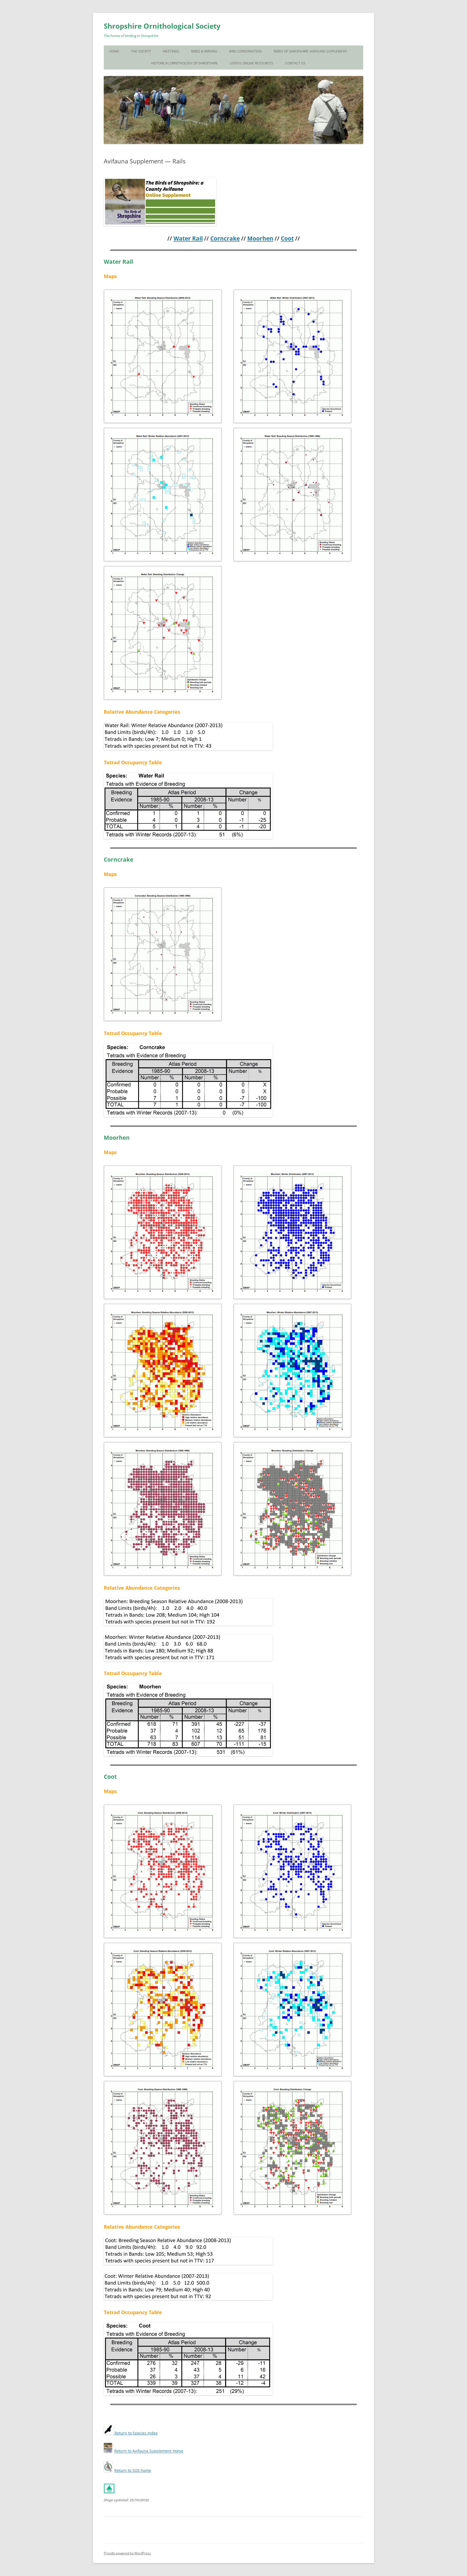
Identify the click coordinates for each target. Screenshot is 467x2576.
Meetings (171, 51)
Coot (287, 238)
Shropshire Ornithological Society (162, 26)
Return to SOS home (133, 2470)
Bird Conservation (245, 51)
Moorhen (260, 238)
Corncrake (225, 238)
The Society (141, 51)
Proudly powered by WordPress (127, 2553)
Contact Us (295, 63)
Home (114, 51)
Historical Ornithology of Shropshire (184, 63)
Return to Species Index (136, 2433)
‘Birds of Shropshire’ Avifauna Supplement (310, 51)
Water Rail (188, 238)
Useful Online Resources (251, 63)
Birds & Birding (204, 51)
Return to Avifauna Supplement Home (149, 2451)
